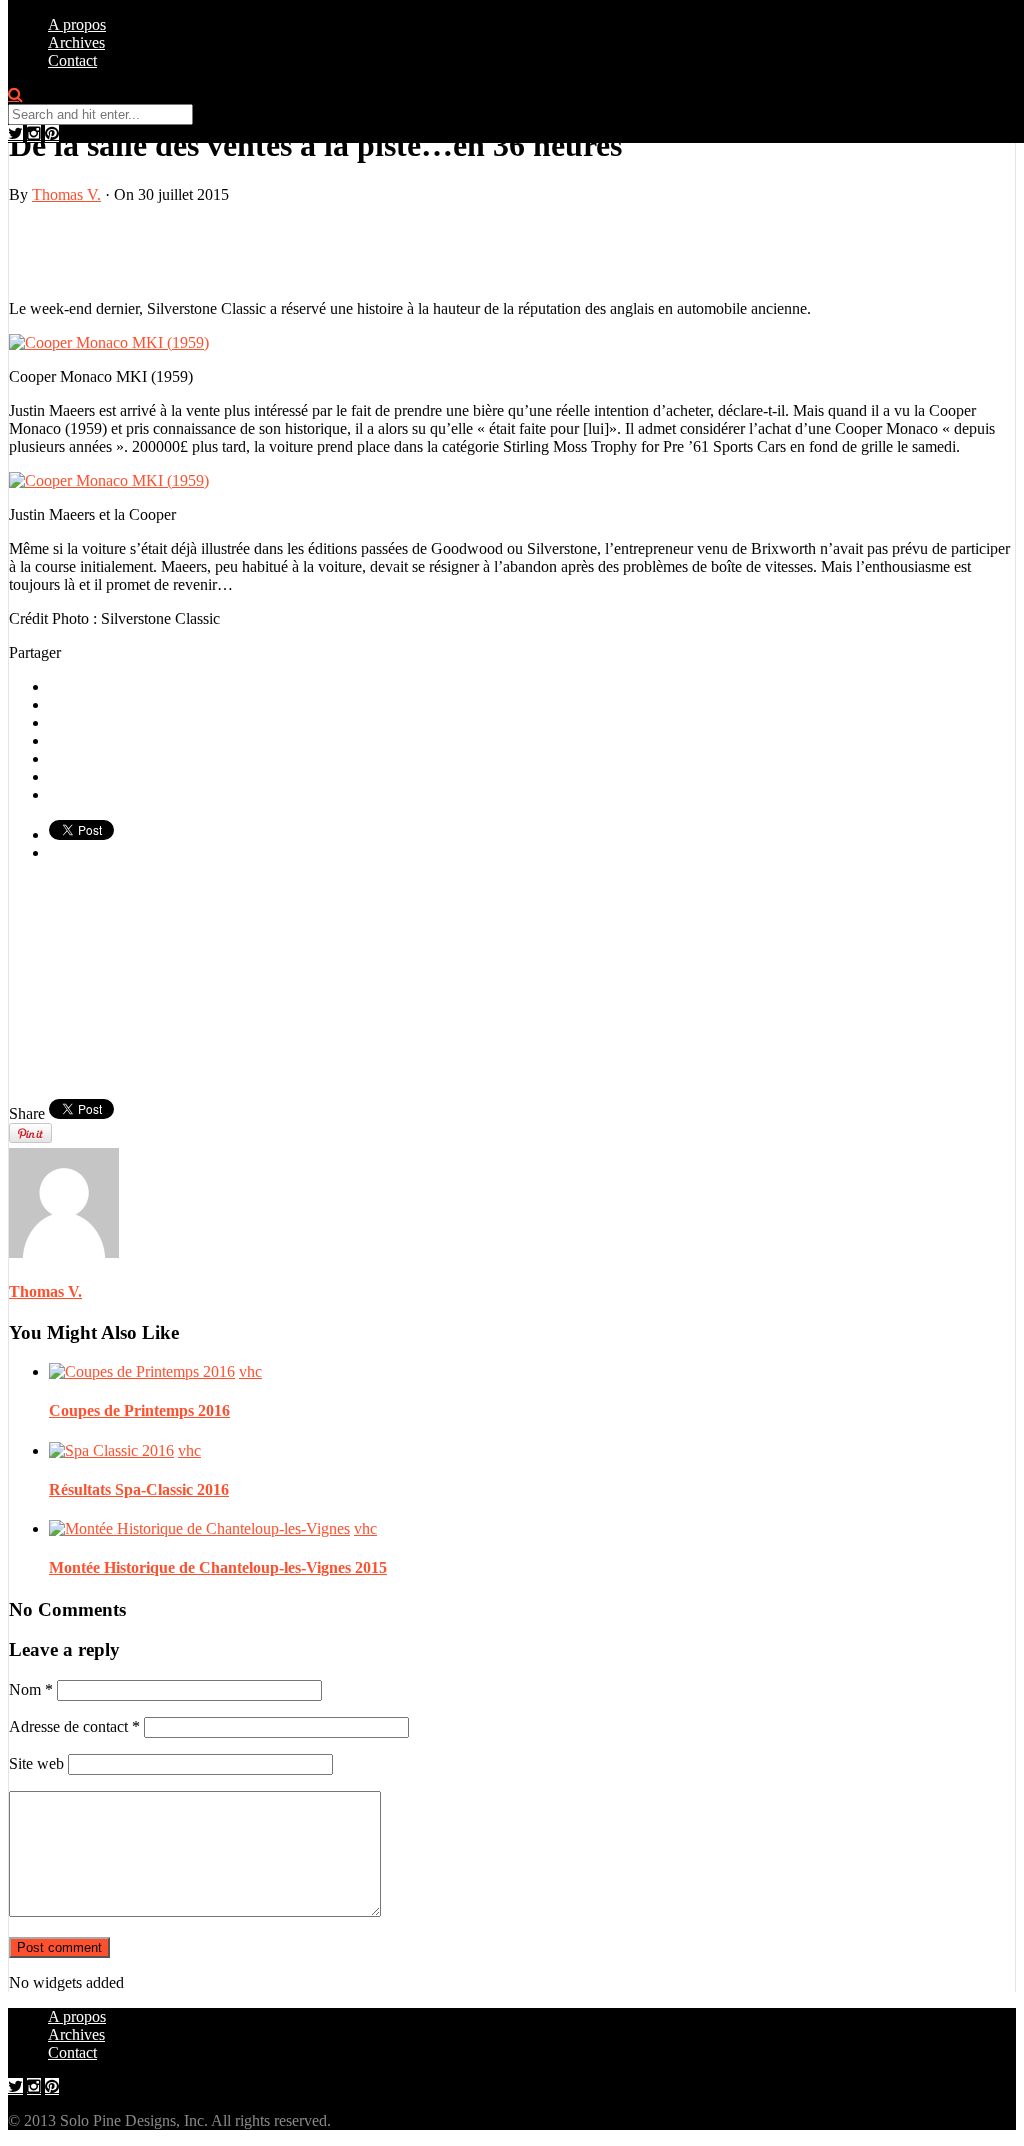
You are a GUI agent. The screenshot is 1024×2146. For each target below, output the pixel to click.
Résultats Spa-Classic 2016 (139, 1489)
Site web (36, 1763)
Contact (72, 60)
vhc (250, 1371)
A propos (77, 24)
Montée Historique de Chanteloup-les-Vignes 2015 (218, 1567)
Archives (76, 42)
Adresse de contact (74, 1726)
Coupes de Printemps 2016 (139, 1410)
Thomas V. (66, 194)
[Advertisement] (243, 250)
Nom (31, 1689)
